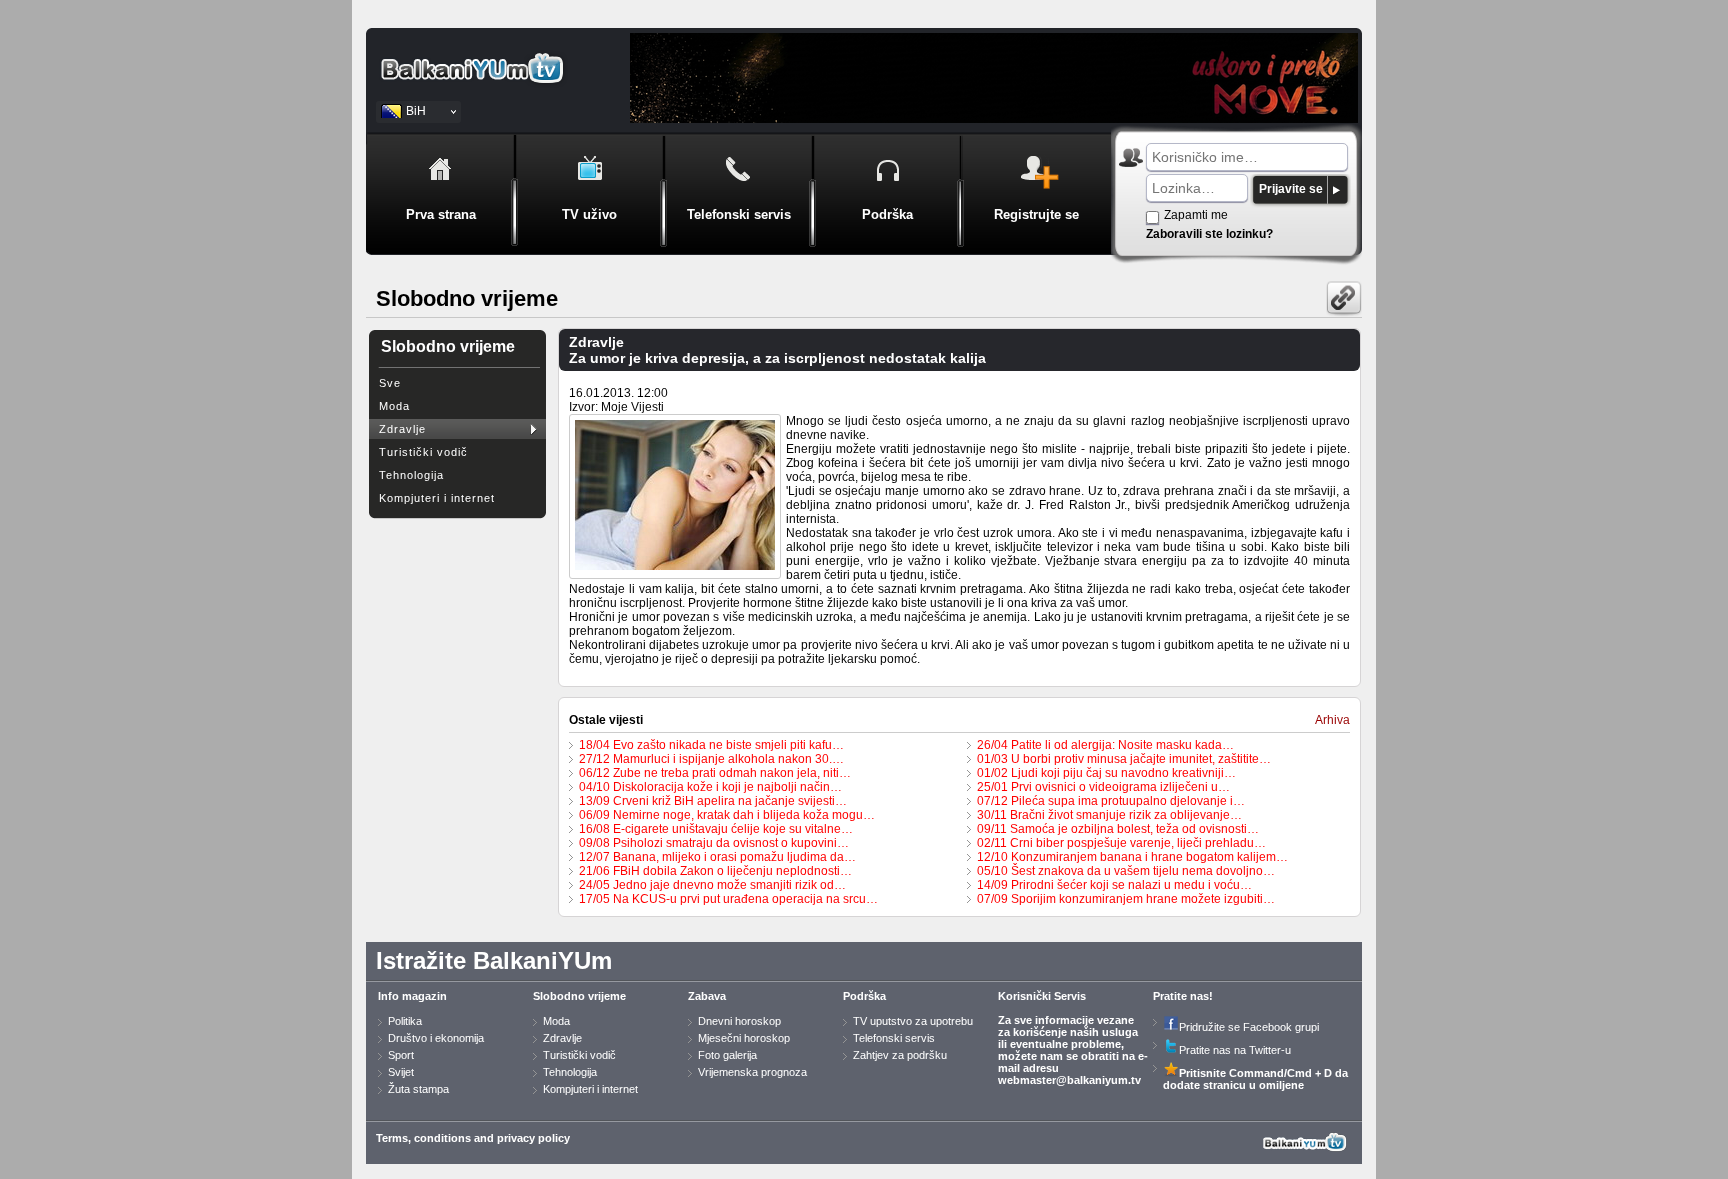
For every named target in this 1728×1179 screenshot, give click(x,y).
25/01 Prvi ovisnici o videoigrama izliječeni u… (1103, 787)
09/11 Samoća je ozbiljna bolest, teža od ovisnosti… (1118, 829)
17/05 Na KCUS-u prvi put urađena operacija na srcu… (728, 899)
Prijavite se (1291, 189)
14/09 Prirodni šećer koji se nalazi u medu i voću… (1114, 885)
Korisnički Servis (1042, 996)
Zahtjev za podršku (900, 1055)
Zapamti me (1196, 215)
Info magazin (412, 996)
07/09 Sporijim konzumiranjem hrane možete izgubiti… (1126, 899)
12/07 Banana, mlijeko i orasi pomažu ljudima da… (717, 857)
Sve (390, 383)
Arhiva (1332, 720)
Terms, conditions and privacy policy (473, 1138)
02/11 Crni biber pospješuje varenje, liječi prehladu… (1121, 843)
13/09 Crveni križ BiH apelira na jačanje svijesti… (713, 801)
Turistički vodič (423, 452)
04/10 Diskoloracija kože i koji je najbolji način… (710, 787)
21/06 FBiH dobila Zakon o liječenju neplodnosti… (715, 871)
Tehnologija (411, 475)
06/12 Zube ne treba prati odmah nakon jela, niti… (715, 773)
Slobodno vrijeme (579, 996)
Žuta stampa (418, 1089)
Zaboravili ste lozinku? (1209, 234)
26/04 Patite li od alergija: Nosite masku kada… (1105, 745)
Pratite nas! (1183, 996)
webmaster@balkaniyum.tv (1069, 1080)
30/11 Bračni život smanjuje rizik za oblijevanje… (1109, 815)
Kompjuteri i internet (437, 498)
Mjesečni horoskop (744, 1038)
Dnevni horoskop (739, 1021)
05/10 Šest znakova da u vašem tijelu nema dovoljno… (1126, 871)
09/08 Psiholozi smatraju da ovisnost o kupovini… (714, 843)
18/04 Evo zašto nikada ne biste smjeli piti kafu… (711, 745)
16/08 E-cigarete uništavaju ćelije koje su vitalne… (716, 829)
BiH (416, 111)
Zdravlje (402, 429)
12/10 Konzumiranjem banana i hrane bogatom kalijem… (1132, 857)
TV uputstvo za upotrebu (913, 1021)
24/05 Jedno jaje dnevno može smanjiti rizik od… (712, 885)
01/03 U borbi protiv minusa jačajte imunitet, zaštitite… (1124, 759)
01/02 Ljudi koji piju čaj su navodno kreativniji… (1106, 773)
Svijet (401, 1072)
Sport (401, 1055)
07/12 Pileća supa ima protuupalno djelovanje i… (1111, 801)
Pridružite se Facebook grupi (1249, 1027)
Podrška (864, 996)
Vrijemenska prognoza (752, 1072)
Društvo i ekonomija (436, 1038)
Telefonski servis (894, 1038)
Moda (394, 406)
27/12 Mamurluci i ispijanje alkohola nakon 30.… (711, 759)
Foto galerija (727, 1055)
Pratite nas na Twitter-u (1235, 1050)
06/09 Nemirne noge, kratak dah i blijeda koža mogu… (727, 815)
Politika (405, 1021)
